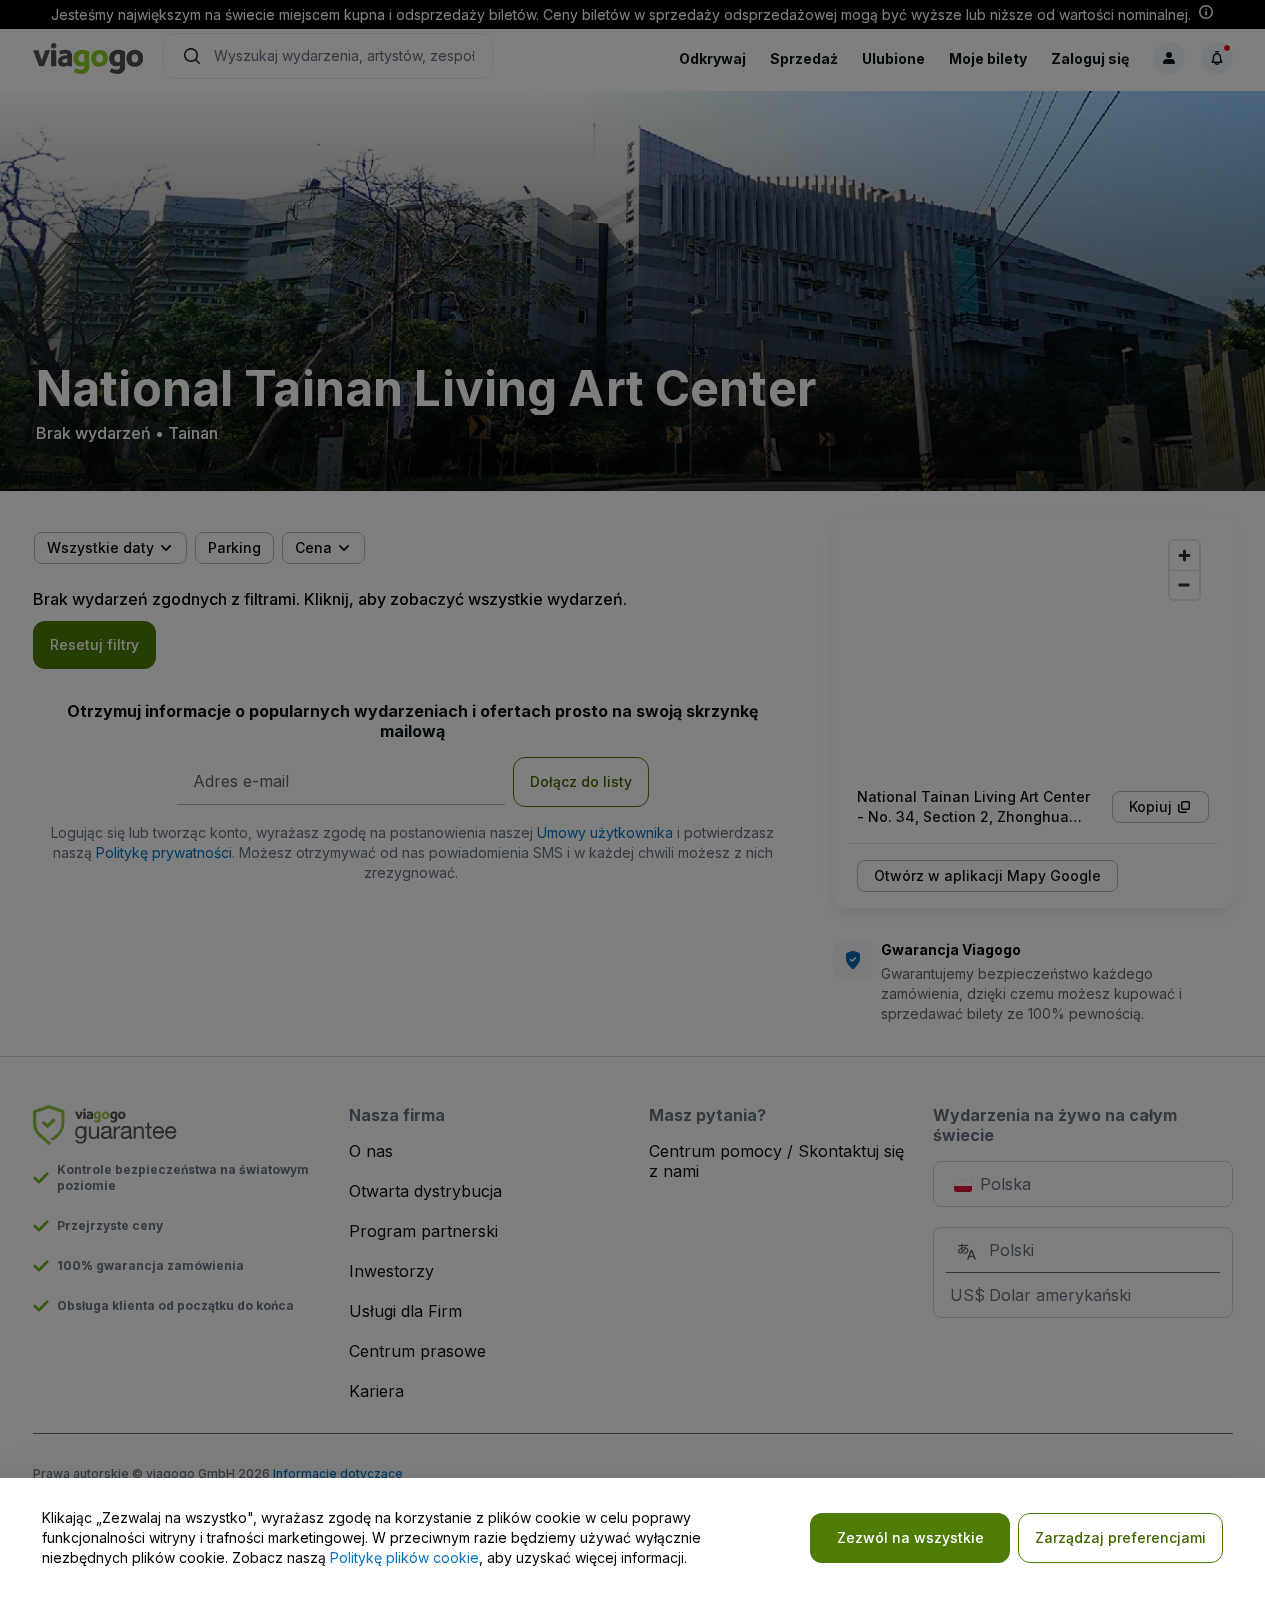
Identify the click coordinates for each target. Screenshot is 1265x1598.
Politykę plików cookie (404, 1557)
